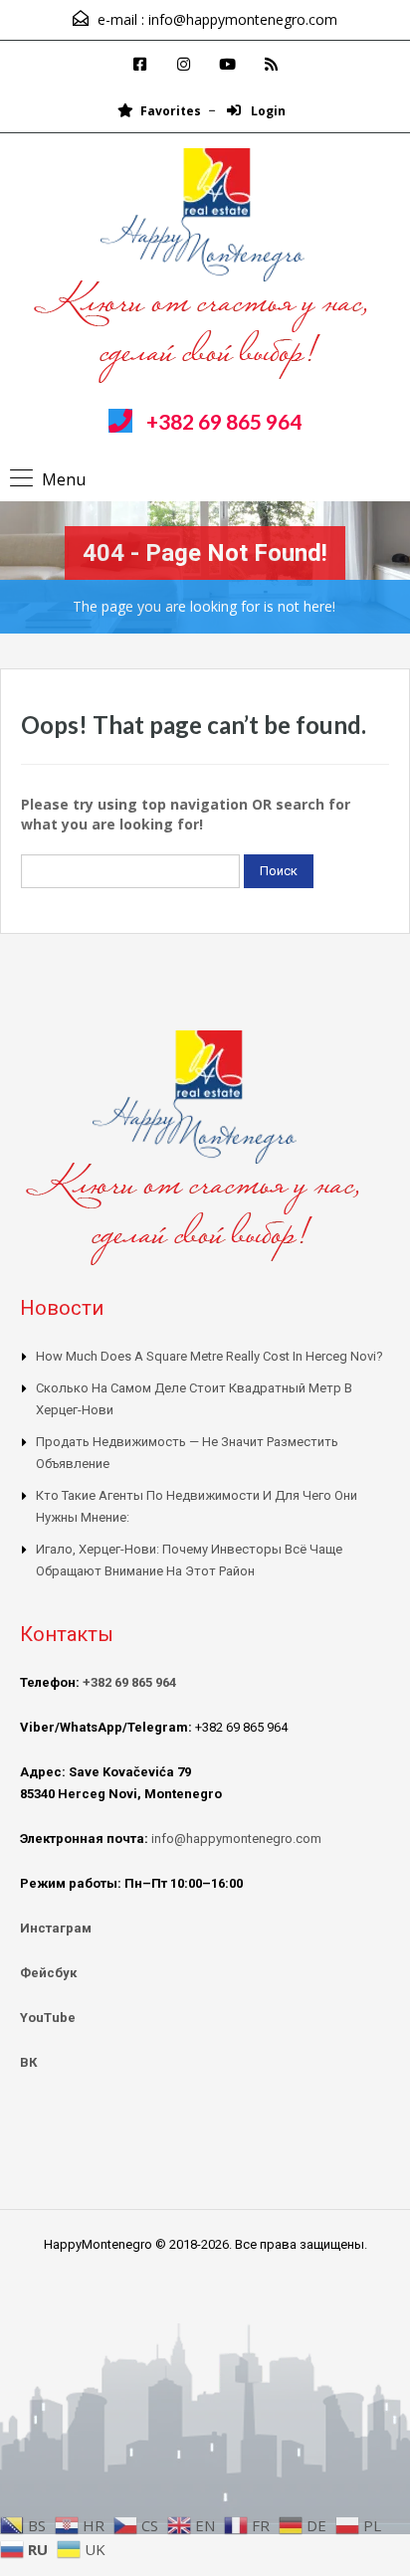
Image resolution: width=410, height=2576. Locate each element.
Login (267, 111)
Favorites (171, 111)
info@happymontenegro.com (243, 19)
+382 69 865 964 (224, 421)
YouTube (48, 2018)
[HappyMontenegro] (205, 269)
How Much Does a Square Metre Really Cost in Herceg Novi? (209, 1356)
